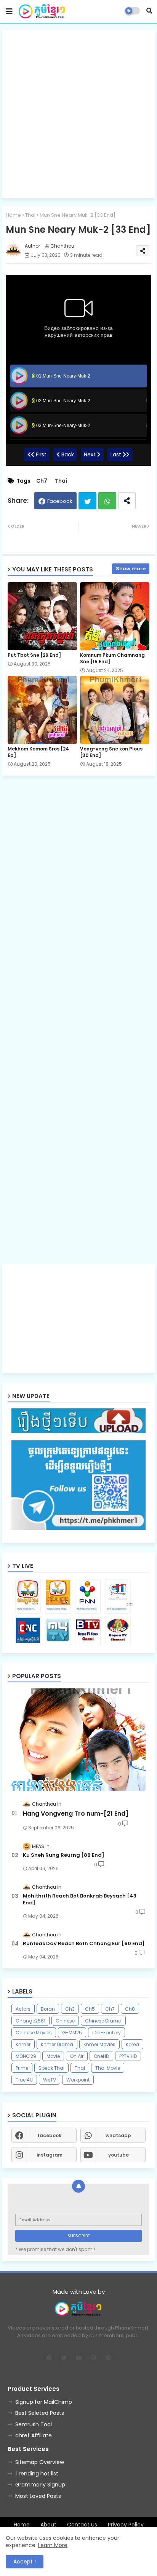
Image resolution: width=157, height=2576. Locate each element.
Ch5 (90, 2009)
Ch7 (42, 481)
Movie (53, 2056)
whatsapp (118, 2135)
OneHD (101, 2056)
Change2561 (30, 2021)
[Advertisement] (78, 114)
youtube (119, 2155)
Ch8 (130, 2009)
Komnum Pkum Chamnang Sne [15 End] (112, 658)
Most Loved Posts (38, 2496)
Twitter (87, 501)
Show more (131, 569)
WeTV (50, 2080)
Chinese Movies (34, 2033)
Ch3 (70, 2009)
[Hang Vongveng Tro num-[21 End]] (78, 1740)
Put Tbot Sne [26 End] (34, 655)
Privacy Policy (126, 2525)
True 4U (24, 2080)
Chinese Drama (103, 2021)
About (48, 2525)
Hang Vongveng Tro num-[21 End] (76, 1814)
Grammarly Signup (40, 2485)
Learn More (53, 2545)
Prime (22, 2068)
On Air (77, 2056)
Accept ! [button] (25, 2562)
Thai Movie (108, 2068)
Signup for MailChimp (44, 2402)
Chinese (65, 2021)
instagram (50, 2155)
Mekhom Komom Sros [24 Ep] (38, 752)
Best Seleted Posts (40, 2413)
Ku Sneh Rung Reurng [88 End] (64, 1855)
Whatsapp (107, 501)
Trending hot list (37, 2474)
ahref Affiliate (34, 2435)
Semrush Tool (34, 2424)
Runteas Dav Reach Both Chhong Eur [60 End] (84, 1944)
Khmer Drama (57, 2044)
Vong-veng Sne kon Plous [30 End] (111, 752)
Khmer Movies (99, 2044)
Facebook (60, 501)
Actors (23, 2009)
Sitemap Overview (40, 2462)
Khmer (23, 2044)
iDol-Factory (107, 2033)
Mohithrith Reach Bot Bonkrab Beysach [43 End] (80, 1899)
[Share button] (127, 501)
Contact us (82, 2525)
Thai (30, 215)
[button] (149, 11)
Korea (132, 2044)
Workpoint (78, 2080)
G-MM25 (72, 2033)
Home (13, 215)
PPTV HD (128, 2056)
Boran (48, 2009)
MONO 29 (26, 2056)
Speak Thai (51, 2068)
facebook (49, 2135)
